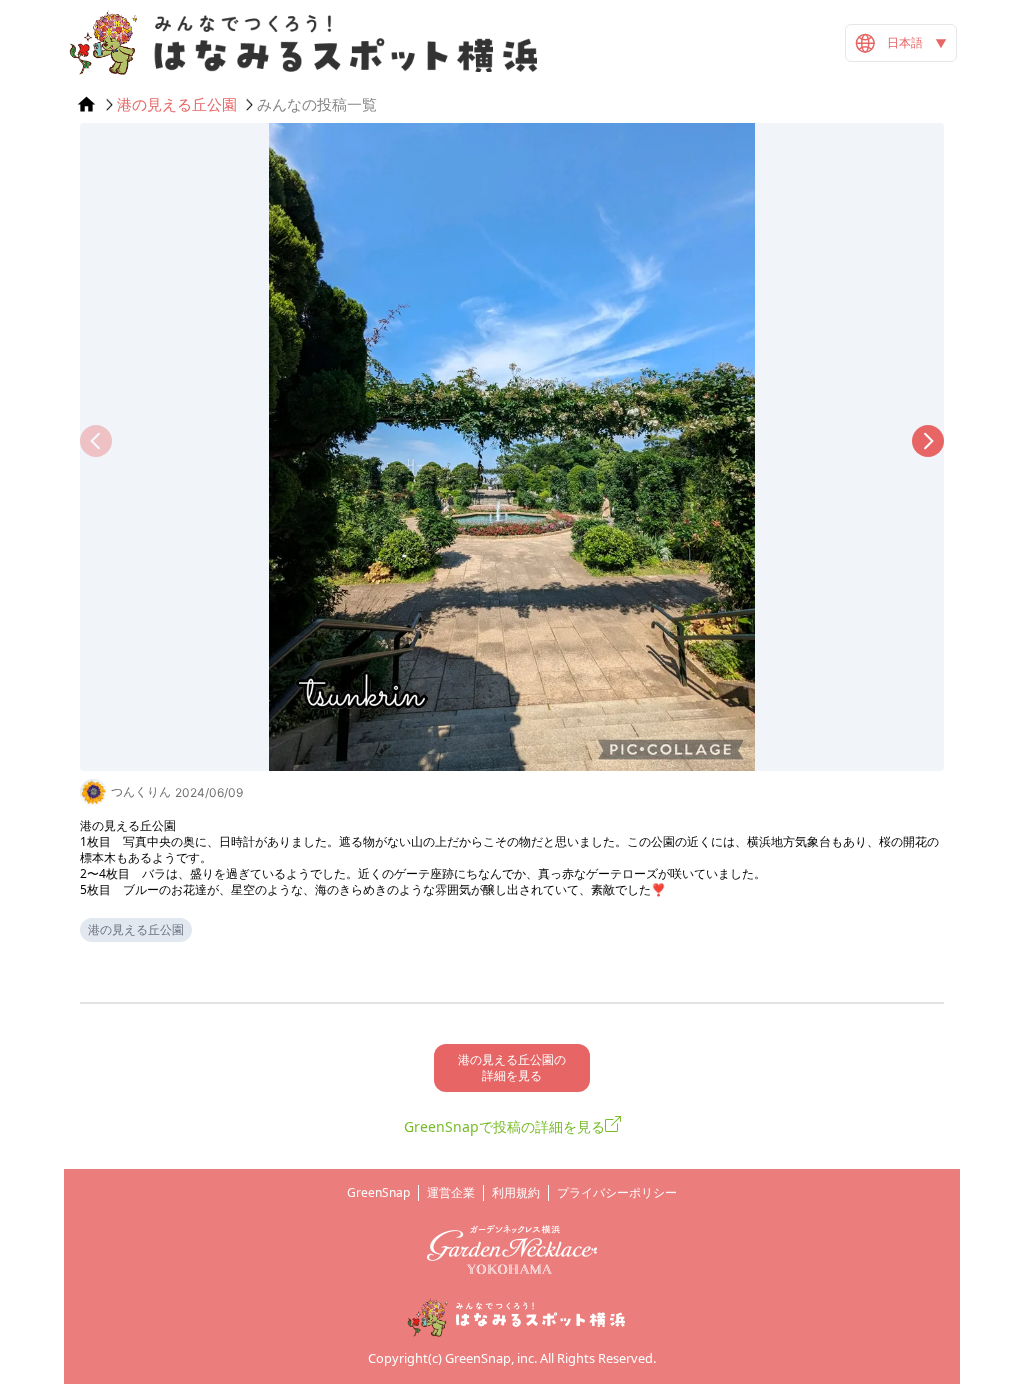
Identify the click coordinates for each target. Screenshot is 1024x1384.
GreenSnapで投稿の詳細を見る (504, 1126)
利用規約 (516, 1192)
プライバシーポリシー (617, 1192)
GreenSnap (378, 1192)
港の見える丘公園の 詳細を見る (512, 1067)
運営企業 (451, 1192)
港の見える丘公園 (177, 104)
